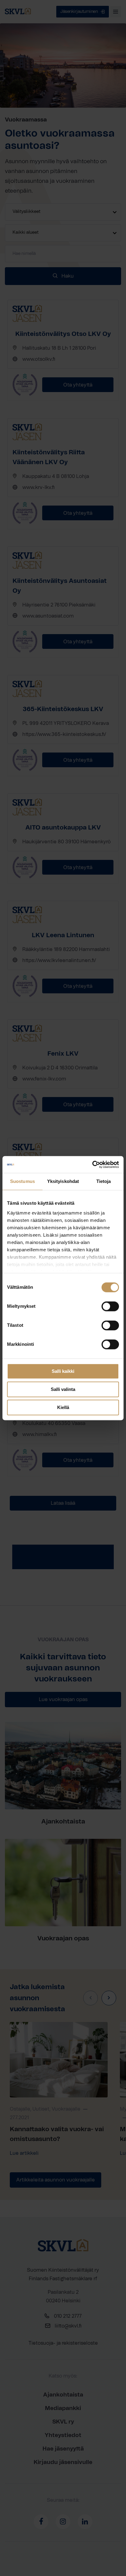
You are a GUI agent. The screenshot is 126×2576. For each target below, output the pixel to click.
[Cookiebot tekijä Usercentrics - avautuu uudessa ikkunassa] (92, 1165)
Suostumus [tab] (22, 1181)
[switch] (110, 1306)
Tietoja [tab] (104, 1181)
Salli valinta (63, 1389)
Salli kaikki (63, 1371)
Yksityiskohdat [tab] (63, 1181)
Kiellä (63, 1407)
